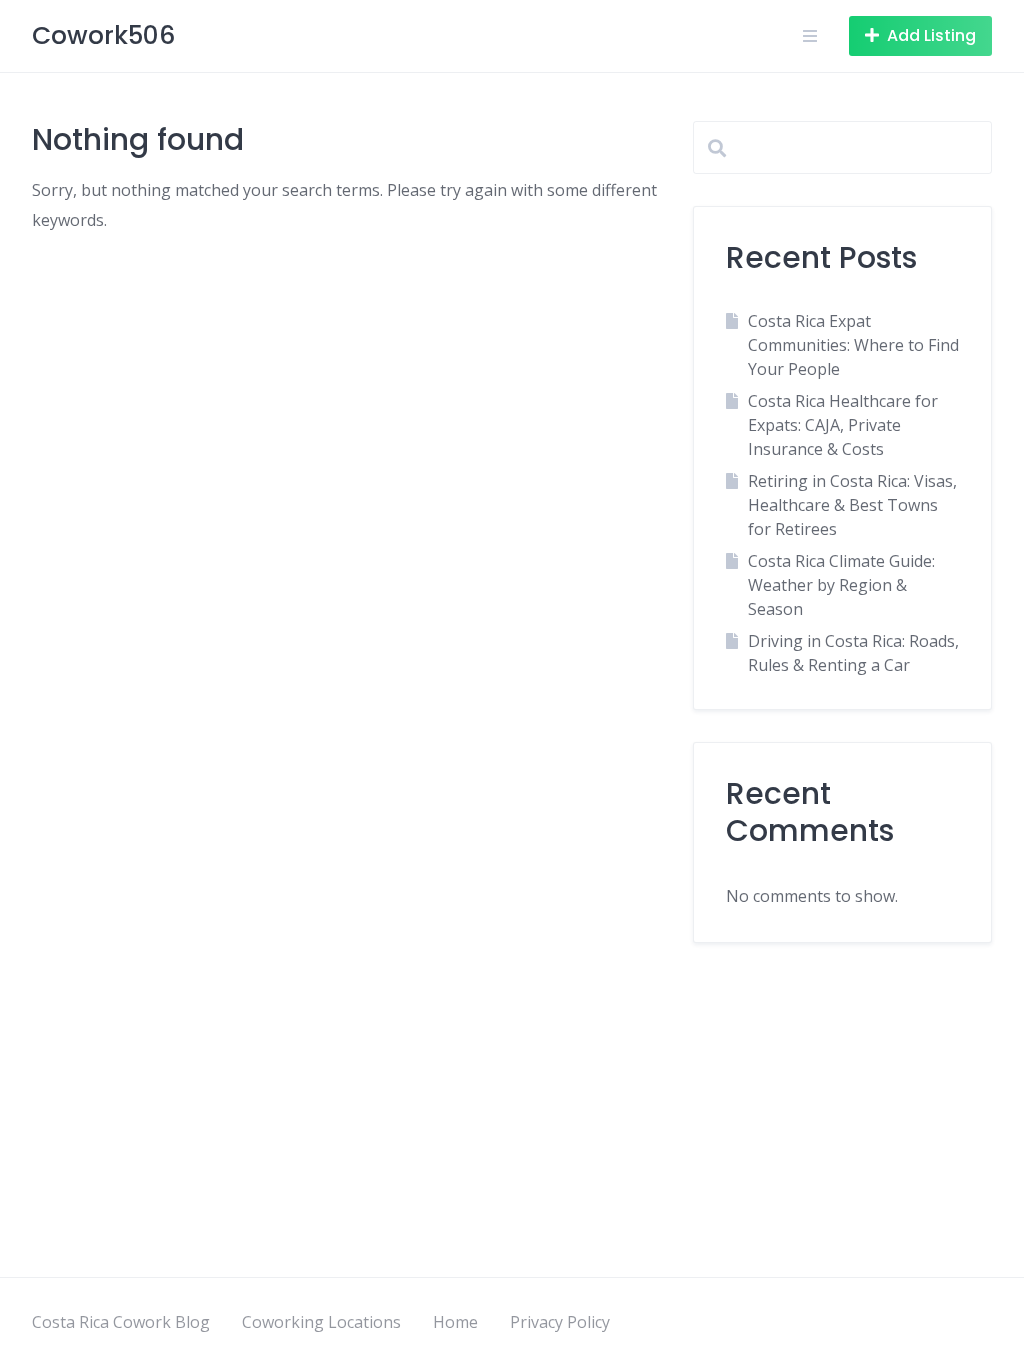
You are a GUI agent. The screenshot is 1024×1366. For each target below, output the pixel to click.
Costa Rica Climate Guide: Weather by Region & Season (841, 585)
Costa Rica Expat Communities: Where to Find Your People (853, 345)
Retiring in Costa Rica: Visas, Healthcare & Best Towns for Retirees (852, 505)
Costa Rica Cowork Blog (121, 1322)
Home (455, 1322)
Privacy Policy (560, 1322)
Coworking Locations (321, 1322)
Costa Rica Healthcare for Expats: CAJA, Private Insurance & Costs (843, 425)
